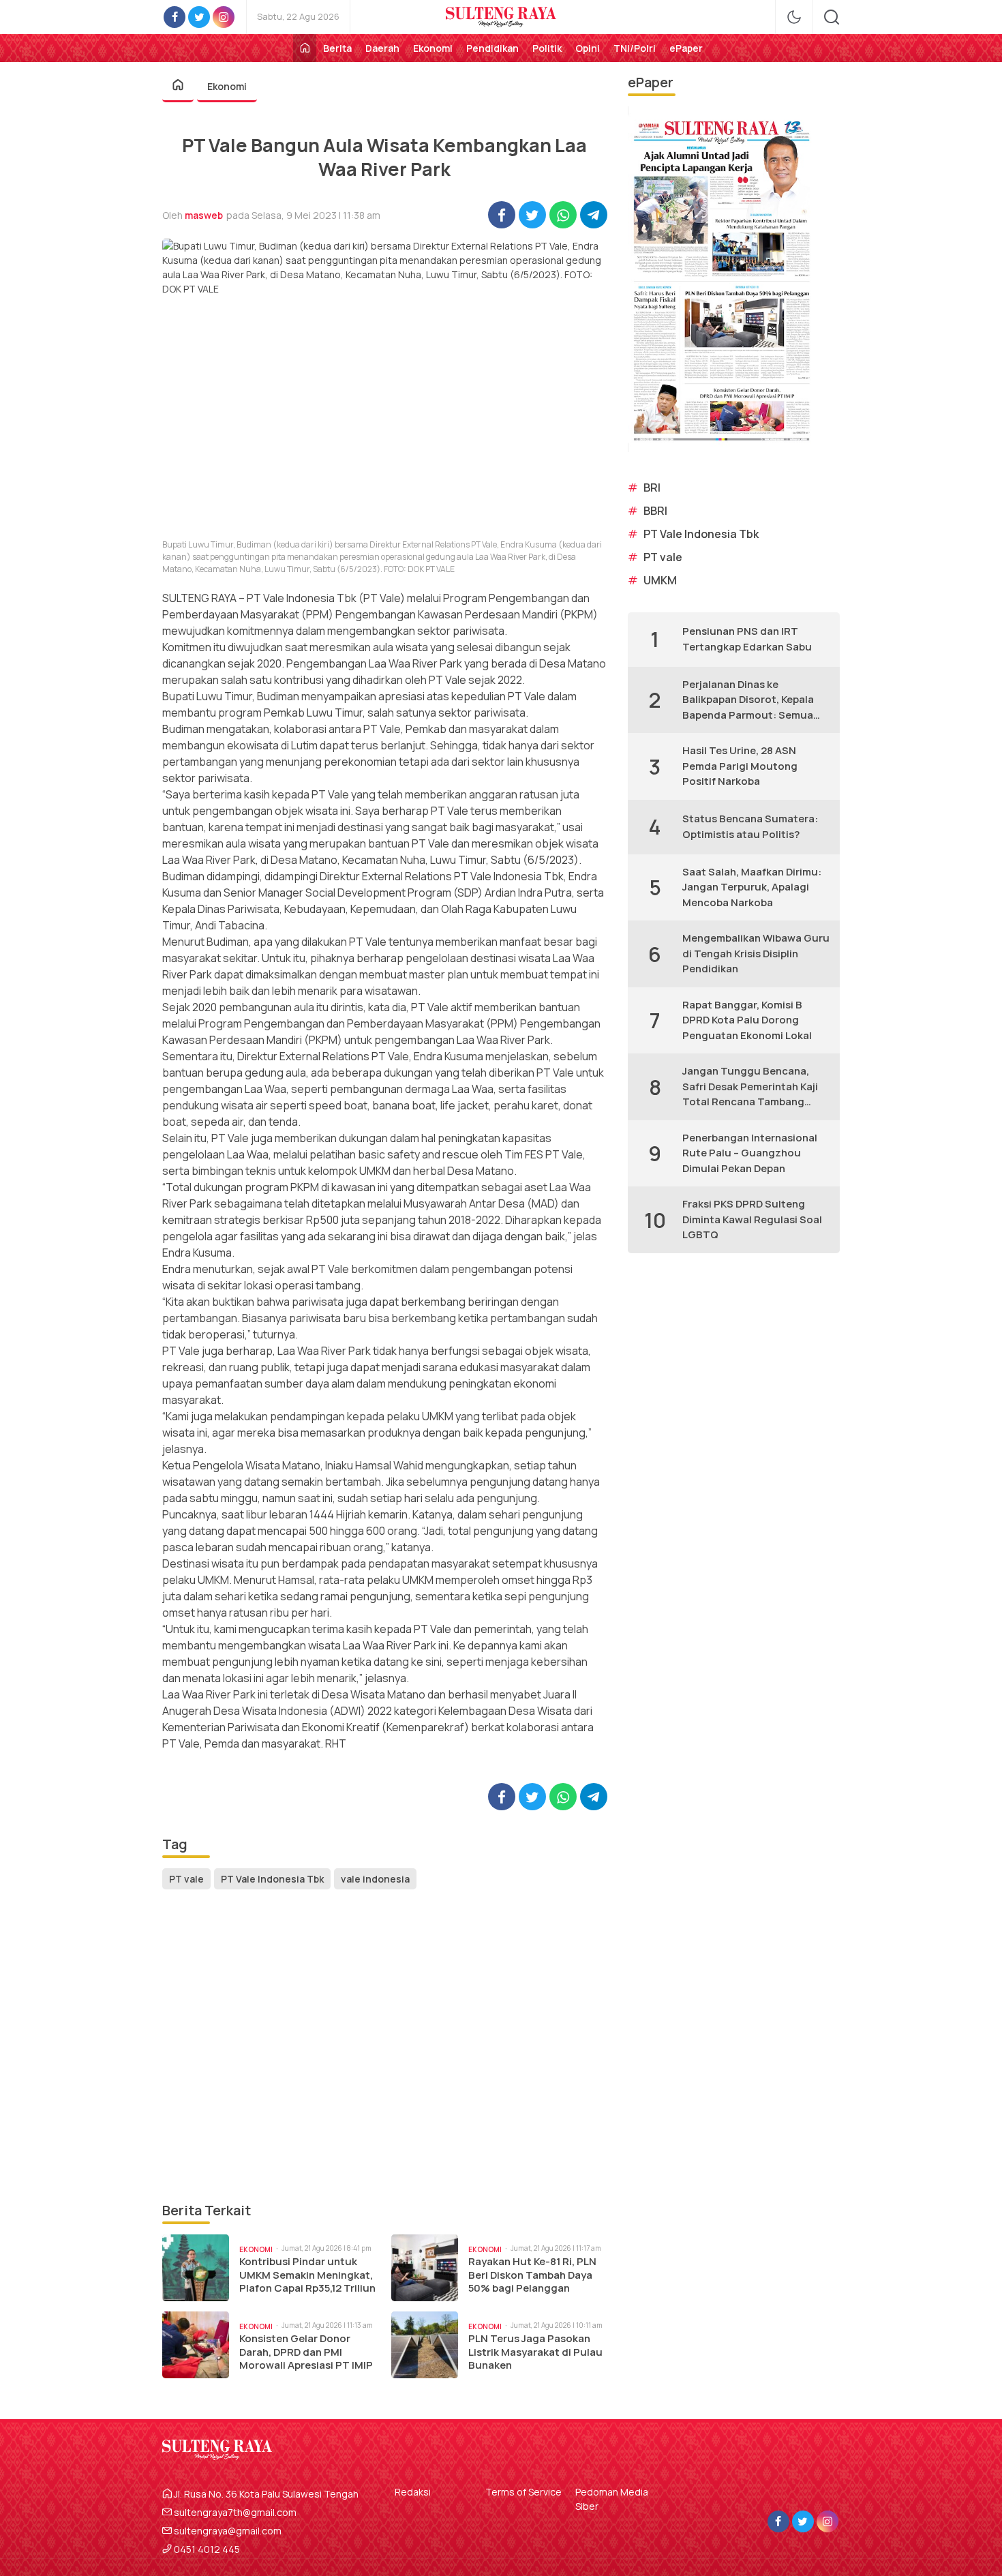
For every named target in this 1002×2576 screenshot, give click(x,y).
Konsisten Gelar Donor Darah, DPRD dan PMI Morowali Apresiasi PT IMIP (306, 2352)
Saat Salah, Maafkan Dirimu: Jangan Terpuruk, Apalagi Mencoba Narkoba (752, 887)
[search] (832, 17)
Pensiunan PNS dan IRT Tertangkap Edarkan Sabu (747, 639)
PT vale (186, 1879)
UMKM (660, 580)
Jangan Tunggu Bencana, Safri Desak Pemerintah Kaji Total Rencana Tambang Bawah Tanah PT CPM (750, 1087)
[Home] (305, 48)
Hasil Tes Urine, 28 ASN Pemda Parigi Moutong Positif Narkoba (740, 766)
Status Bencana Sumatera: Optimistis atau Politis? (750, 826)
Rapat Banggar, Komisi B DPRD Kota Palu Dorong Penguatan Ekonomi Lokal (747, 1020)
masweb (204, 215)
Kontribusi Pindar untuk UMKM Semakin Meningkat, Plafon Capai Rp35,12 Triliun (307, 2275)
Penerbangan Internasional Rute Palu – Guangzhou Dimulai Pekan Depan (750, 1153)
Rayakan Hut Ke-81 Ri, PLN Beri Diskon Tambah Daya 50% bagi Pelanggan (532, 2275)
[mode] (794, 17)
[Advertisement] (385, 2047)
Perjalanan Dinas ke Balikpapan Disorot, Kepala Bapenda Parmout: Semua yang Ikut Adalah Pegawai (748, 700)
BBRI (655, 511)
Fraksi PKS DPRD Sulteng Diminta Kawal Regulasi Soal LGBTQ (752, 1219)
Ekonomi (227, 86)
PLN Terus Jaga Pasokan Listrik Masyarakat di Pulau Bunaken (535, 2352)
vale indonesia (375, 1879)
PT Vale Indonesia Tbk (272, 1879)
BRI (652, 488)
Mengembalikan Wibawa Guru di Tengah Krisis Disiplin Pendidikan (756, 953)
